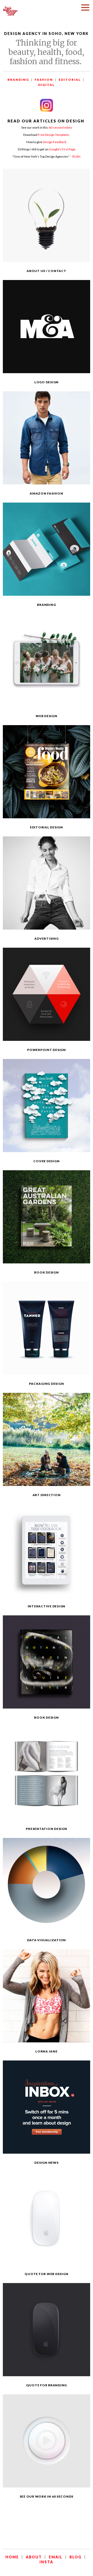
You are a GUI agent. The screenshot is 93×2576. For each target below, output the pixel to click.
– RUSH (75, 156)
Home (12, 2557)
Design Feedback (55, 142)
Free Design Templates (54, 135)
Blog (76, 2557)
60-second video (60, 127)
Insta (46, 2562)
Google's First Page (62, 149)
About (34, 2557)
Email (56, 2557)
